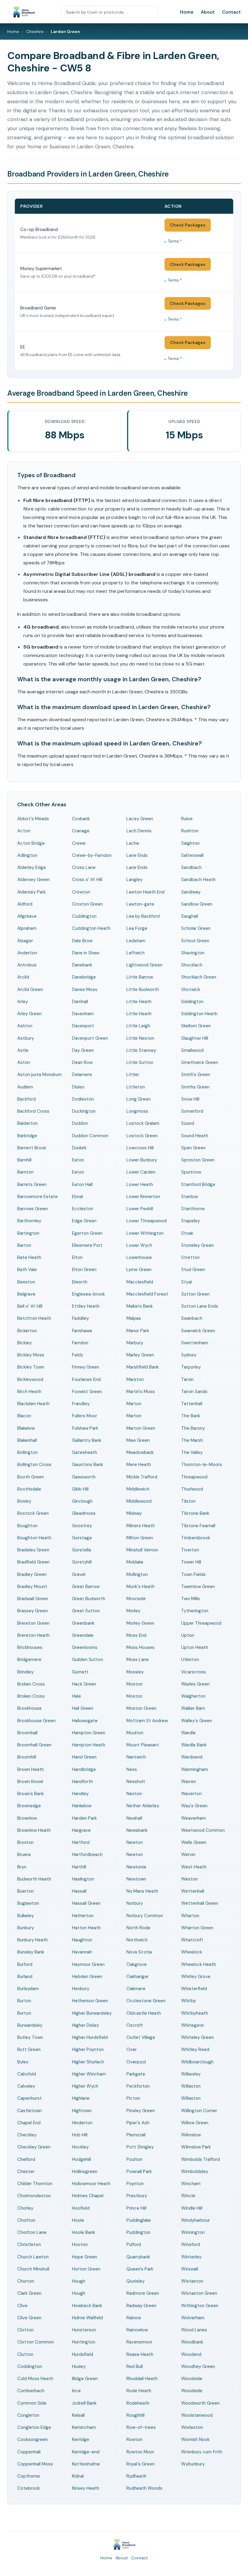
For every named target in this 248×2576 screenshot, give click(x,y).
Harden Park (84, 1818)
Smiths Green (195, 1087)
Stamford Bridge (198, 1184)
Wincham (191, 2184)
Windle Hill (192, 2208)
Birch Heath (29, 1392)
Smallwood (192, 1050)
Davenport (83, 1026)
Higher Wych (85, 2086)
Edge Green (84, 1221)
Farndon (80, 1343)
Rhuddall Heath (142, 2379)
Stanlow (189, 1197)
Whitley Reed (195, 2049)
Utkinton (190, 1660)
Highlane (81, 2098)
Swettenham (195, 1343)
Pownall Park (139, 2171)
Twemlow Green (198, 1587)
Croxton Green (87, 904)
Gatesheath (85, 1452)
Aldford (25, 904)
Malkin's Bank (140, 1306)
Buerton (26, 1891)
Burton (24, 2001)
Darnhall (80, 1002)
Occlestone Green (146, 2001)
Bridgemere (29, 1660)
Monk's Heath (140, 1587)
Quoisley (135, 2281)
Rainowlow (137, 2330)
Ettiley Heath (86, 1306)
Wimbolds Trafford (201, 2159)
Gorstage (82, 1538)
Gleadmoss (84, 1513)
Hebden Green (87, 1977)
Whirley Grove (196, 1977)
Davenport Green (90, 1038)
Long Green (139, 1099)
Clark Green (29, 2293)
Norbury (135, 1903)
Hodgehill (82, 2159)
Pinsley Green (141, 2111)
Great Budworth (89, 1599)
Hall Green (83, 1708)
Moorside (136, 1599)
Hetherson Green (90, 2001)
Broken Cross (31, 1684)
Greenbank (83, 1623)
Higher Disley (85, 2025)
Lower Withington (145, 1233)
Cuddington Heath (91, 928)
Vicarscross (194, 1672)
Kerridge (81, 2439)
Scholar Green (196, 928)
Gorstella (82, 1550)
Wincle (188, 2196)
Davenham (83, 1014)
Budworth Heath (34, 1879)
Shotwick (191, 989)
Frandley (81, 1404)
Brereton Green (33, 1623)
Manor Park (138, 1331)
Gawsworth (84, 1477)
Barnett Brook (32, 1148)
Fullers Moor (85, 1416)
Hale (77, 1696)
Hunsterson (84, 2330)
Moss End (136, 1635)
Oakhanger (138, 1977)
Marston (135, 1379)
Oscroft (135, 2025)
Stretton (190, 1257)
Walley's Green (197, 1721)
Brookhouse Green (36, 1721)
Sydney (189, 1355)
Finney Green (86, 1367)
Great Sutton (86, 1611)
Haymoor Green (88, 1964)
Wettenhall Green (200, 1903)
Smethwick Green (200, 1062)
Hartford (81, 1842)
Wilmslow (191, 2135)
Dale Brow (82, 941)
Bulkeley (26, 1916)
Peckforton (138, 2086)
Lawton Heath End (145, 892)
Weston (189, 1879)
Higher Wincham (89, 2074)
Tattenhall (192, 1404)
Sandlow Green (197, 904)
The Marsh (192, 1440)
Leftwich (135, 953)
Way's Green (194, 1806)
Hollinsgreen (85, 2171)
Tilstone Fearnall (198, 1526)
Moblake (135, 1562)
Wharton (190, 1916)
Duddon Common (90, 1136)
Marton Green (141, 1428)
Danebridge (84, 977)
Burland (25, 1977)
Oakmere (136, 1989)
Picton (133, 2098)
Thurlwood (192, 1489)
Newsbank (137, 1830)
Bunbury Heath (33, 1940)
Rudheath (136, 2476)
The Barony (193, 1428)
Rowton (134, 2439)
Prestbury (137, 2196)
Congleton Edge (34, 2427)
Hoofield (81, 2208)
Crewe (79, 843)
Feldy (78, 1355)
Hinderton (82, 2123)
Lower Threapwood (147, 1221)
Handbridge (84, 1769)
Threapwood (194, 1477)
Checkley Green (34, 2147)
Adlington (27, 855)
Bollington (28, 1452)
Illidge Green (85, 2379)
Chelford (26, 2159)
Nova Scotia (139, 1952)
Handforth (82, 1782)
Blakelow (26, 1428)
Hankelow (82, 1806)
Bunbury (26, 1928)
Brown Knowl (30, 1782)
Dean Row (82, 1062)
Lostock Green (142, 1136)
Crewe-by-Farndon (92, 855)
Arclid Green (30, 989)
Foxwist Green (87, 1392)
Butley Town (30, 2037)
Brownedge (29, 1806)
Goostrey (82, 1526)
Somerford (192, 1111)
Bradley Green (32, 1574)
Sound (188, 1123)
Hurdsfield (83, 2354)
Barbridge (27, 1136)
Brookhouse (29, 1708)
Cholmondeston (34, 2196)
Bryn (22, 1867)
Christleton (29, 2244)
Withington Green (200, 2306)
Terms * (175, 241)
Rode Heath (139, 2391)
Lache (133, 843)
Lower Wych (139, 1245)
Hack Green (84, 1684)
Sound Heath (195, 1136)
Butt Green (29, 2049)
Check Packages (188, 225)
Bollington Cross (34, 1465)
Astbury (26, 1038)
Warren (189, 1782)
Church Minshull (33, 2269)
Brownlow (27, 1818)
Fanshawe (82, 1331)
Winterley (191, 2257)
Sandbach (191, 867)
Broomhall (27, 1733)
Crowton (81, 892)
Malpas (134, 1318)
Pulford (134, 2244)
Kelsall (78, 2415)
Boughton (27, 1526)
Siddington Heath (199, 1014)
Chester (26, 2171)
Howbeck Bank (87, 2306)
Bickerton (27, 1331)
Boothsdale (29, 1489)
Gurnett (80, 1672)
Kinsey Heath (86, 2488)
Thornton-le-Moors (202, 1465)
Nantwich (136, 1757)
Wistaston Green (199, 2293)
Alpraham (27, 928)
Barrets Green (32, 1184)
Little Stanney (141, 1050)
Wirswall (190, 2269)
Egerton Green (87, 1233)
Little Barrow (140, 977)
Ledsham (136, 941)
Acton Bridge (31, 843)
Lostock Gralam (143, 1123)
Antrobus (27, 965)
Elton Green (84, 1270)
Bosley (24, 1501)
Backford (26, 1099)
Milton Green (140, 1538)
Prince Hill (136, 2208)
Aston (24, 1062)
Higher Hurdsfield (90, 2037)
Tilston (188, 1501)
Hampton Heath (89, 1745)
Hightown (82, 2111)
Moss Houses (140, 1647)
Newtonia (136, 1867)
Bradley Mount (32, 1587)
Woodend (191, 2354)
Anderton (27, 953)
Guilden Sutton (88, 1660)
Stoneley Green (197, 1245)
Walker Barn (193, 1708)
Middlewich (138, 1489)
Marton (134, 1404)
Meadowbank (140, 1452)
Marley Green (140, 1355)
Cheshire (35, 31)
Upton (188, 1635)
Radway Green (141, 2306)
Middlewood (139, 1501)
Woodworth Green (200, 2403)
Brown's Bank (31, 1794)
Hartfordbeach (87, 1854)
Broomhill (27, 1757)
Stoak (187, 1233)
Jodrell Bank (84, 2403)
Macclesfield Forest (147, 1294)
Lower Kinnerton (143, 1197)
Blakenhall (27, 1440)
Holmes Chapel (88, 2196)
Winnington (193, 2232)
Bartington (28, 1233)
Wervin (188, 1854)
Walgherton (193, 1696)
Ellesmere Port (87, 1245)
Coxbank (81, 819)
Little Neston (140, 1038)
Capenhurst (29, 2098)
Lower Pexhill (140, 1209)
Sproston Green (198, 1160)
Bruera (24, 1854)
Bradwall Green (33, 1599)
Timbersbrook (196, 1538)
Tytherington (195, 1611)
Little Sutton (140, 1062)
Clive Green (29, 2318)
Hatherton (83, 1916)
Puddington (138, 2232)
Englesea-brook (88, 1294)
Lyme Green (139, 1270)
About (208, 12)
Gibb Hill (80, 1489)
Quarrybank (138, 2257)
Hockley (80, 2147)
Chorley (25, 2208)
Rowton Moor (140, 2452)
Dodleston (83, 1099)
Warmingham (195, 1769)
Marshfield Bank (143, 1367)
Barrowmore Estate (38, 1197)
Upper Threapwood (201, 1623)
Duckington (84, 1111)
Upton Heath (195, 1647)
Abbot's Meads (33, 819)
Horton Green (86, 2269)
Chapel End (29, 2123)
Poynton (135, 2184)
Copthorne (29, 2476)
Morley (133, 1611)
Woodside (192, 2379)
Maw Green (138, 1440)
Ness (132, 1769)
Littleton (136, 1087)
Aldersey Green (33, 880)
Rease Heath (140, 2354)
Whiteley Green (197, 2037)
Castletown (29, 2111)
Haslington (83, 1879)
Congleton (28, 2415)
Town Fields (193, 1574)
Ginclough (82, 1501)
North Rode (138, 1928)
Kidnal (78, 2476)
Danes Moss (85, 989)
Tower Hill (191, 1562)
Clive (22, 2306)
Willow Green (195, 2123)
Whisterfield (194, 1989)
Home (187, 12)
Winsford (191, 2244)
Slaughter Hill (195, 1038)
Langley (134, 880)
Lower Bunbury (142, 1160)
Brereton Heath (33, 1635)
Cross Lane (84, 867)
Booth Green (31, 1477)
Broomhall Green (34, 1745)
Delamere (82, 1075)
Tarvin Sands (194, 1392)
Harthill (79, 1867)
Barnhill (24, 1160)
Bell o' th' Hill (30, 1306)
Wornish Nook (195, 2439)
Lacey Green (140, 819)
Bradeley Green (33, 1550)
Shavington (193, 953)
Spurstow (191, 1172)
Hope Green (85, 2257)
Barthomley (29, 1221)
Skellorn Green (196, 1026)
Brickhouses (30, 1647)
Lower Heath (140, 1184)
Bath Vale (27, 1270)
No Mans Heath (142, 1891)
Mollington (137, 1574)
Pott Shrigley (140, 2147)
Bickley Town (31, 1367)
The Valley (192, 1452)
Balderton (27, 1123)
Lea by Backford (143, 916)
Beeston (26, 1282)
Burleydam (28, 1989)
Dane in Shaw (86, 953)
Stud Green (193, 1270)
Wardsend (192, 1757)
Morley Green (140, 1623)
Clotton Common (36, 2342)
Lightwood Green (144, 965)
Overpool (136, 2062)
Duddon (80, 1123)
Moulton (135, 1733)
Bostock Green (33, 1513)
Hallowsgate (85, 1721)
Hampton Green (89, 1733)
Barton (24, 1245)
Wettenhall (193, 1891)
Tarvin (187, 1379)
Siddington (192, 1002)
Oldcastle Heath (144, 2013)
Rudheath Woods (144, 2488)
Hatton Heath (86, 1928)
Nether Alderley (143, 1806)
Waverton (191, 1794)
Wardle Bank (194, 1745)
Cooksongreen (33, 2439)
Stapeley (191, 1221)
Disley (78, 1087)
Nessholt (136, 1782)
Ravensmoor (139, 2342)
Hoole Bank (83, 2232)
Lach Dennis (139, 831)
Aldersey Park (31, 892)
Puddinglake (139, 2220)
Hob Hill (80, 2135)
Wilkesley (191, 2074)
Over (132, 2049)
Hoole (78, 2220)
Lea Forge (137, 928)
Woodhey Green (198, 2366)
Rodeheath (138, 2403)
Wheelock (192, 1952)
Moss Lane (138, 1660)
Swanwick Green (198, 1331)
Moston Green (141, 1708)
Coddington (30, 2366)
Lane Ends (137, 855)
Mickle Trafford (142, 1477)
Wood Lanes (194, 2330)
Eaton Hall (82, 1184)
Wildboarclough (197, 2062)
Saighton (190, 843)
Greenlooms (85, 1647)
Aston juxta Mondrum (39, 1075)
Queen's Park (140, 2269)
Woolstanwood (197, 2415)
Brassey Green (33, 1611)
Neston (134, 1794)
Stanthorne (193, 1209)
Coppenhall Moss (35, 2464)
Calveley (26, 2086)
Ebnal (77, 1197)
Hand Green (84, 1757)
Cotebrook (29, 2488)
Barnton (25, 1172)
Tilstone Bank (195, 1513)
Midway (134, 1513)
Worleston (192, 2427)
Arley (23, 1002)
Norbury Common (145, 1916)
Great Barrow (86, 1587)
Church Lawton (33, 2257)
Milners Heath (141, 1526)
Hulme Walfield (87, 2318)
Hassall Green (86, 1903)
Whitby (189, 2001)
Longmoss (137, 1111)
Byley (23, 2062)
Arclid (23, 977)
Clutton (25, 2354)
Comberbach (31, 2391)
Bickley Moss (31, 1355)
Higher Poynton (88, 2049)
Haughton (82, 1940)
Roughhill (135, 2415)
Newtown (136, 1879)
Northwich (137, 1940)
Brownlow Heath (34, 1830)
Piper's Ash (138, 2123)
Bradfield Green (33, 1562)
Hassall (79, 1891)
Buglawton (28, 1903)
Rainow (134, 2318)
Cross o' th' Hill (87, 880)
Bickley (24, 1343)
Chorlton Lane (32, 2232)
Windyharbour (196, 2220)
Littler (133, 1075)
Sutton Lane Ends (200, 1306)
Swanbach (192, 1318)
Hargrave (81, 1830)
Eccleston (83, 1209)
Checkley (27, 2135)
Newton (135, 1842)
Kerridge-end (86, 2452)
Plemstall (136, 2135)
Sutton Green (195, 1294)
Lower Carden (141, 1172)
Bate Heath (29, 1257)
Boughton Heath (34, 1538)
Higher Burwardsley (92, 2013)
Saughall (190, 916)
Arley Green (29, 1014)
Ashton (25, 1026)
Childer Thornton (35, 2184)
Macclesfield (140, 1282)
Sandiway (191, 892)
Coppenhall (29, 2452)
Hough (79, 2281)
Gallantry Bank (87, 1440)
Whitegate (193, 2025)
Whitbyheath (195, 2013)
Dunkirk (79, 1148)
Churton (26, 2281)
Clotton (25, 2330)
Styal (186, 1282)
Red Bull (135, 2366)
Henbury (81, 1989)
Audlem (25, 1087)
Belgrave (26, 1294)
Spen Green (193, 1148)
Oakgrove (137, 1964)
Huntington (84, 2342)
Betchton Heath (34, 1318)
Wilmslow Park (196, 2147)
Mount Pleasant (143, 1745)
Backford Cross (33, 1111)
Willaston (191, 2086)
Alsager (25, 941)
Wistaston (192, 2281)
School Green (195, 941)
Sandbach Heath (198, 880)
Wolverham (193, 2318)
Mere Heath (139, 1465)
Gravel (79, 1574)
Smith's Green (196, 1075)
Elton (77, 1257)
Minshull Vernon (142, 1550)
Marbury (135, 1343)
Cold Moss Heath (35, 2379)
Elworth (80, 1282)
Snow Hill (190, 1099)
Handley (80, 1794)
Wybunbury (193, 2464)
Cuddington (84, 916)
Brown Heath (31, 1769)
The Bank (191, 1416)
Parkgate (136, 2074)
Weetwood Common (203, 1830)
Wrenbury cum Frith (202, 2452)
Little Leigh (138, 1026)
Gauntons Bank (88, 1465)
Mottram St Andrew (147, 1721)
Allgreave (27, 916)
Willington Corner (199, 2111)
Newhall (134, 1818)
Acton (24, 831)
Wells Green (194, 1842)
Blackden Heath (33, 1404)
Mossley (135, 1672)
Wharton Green (197, 1928)
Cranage (81, 831)
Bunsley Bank (31, 1952)
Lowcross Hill (140, 1148)
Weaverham (194, 1818)
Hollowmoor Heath (91, 2184)
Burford (25, 1964)
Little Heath (139, 1002)
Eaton (78, 1160)
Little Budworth (143, 989)
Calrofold (27, 2074)
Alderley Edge (32, 867)
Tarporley (191, 1367)
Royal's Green (140, 2464)
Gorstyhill (82, 1562)
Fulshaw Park (85, 1428)
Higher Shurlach (88, 2062)
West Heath (194, 1867)
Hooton (80, 2244)
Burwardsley (30, 2025)
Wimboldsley (195, 2171)
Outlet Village (141, 2037)
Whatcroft (192, 1940)
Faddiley (80, 1318)
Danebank (82, 965)
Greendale (83, 1635)
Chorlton (26, 2220)
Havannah (82, 1952)
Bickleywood (30, 1379)
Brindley (25, 1672)
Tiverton (190, 1550)
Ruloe (187, 819)
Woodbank (192, 2342)
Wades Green (195, 1684)
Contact (231, 12)
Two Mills (191, 1599)
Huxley (79, 2366)
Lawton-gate (140, 904)
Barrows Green (33, 1209)
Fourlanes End (86, 1379)
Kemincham (84, 2427)
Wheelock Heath (199, 1964)
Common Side (32, 2403)
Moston (134, 1684)
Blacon (24, 1416)
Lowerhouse (139, 1257)
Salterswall (192, 855)
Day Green (83, 1050)
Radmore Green (143, 2293)
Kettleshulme (86, 2464)
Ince (76, 2391)
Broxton (25, 1842)
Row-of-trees (141, 2427)
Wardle (188, 1733)
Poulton (134, 2159)
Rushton (190, 831)
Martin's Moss (141, 1392)
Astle (23, 1050)
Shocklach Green (199, 977)
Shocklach (192, 965)
